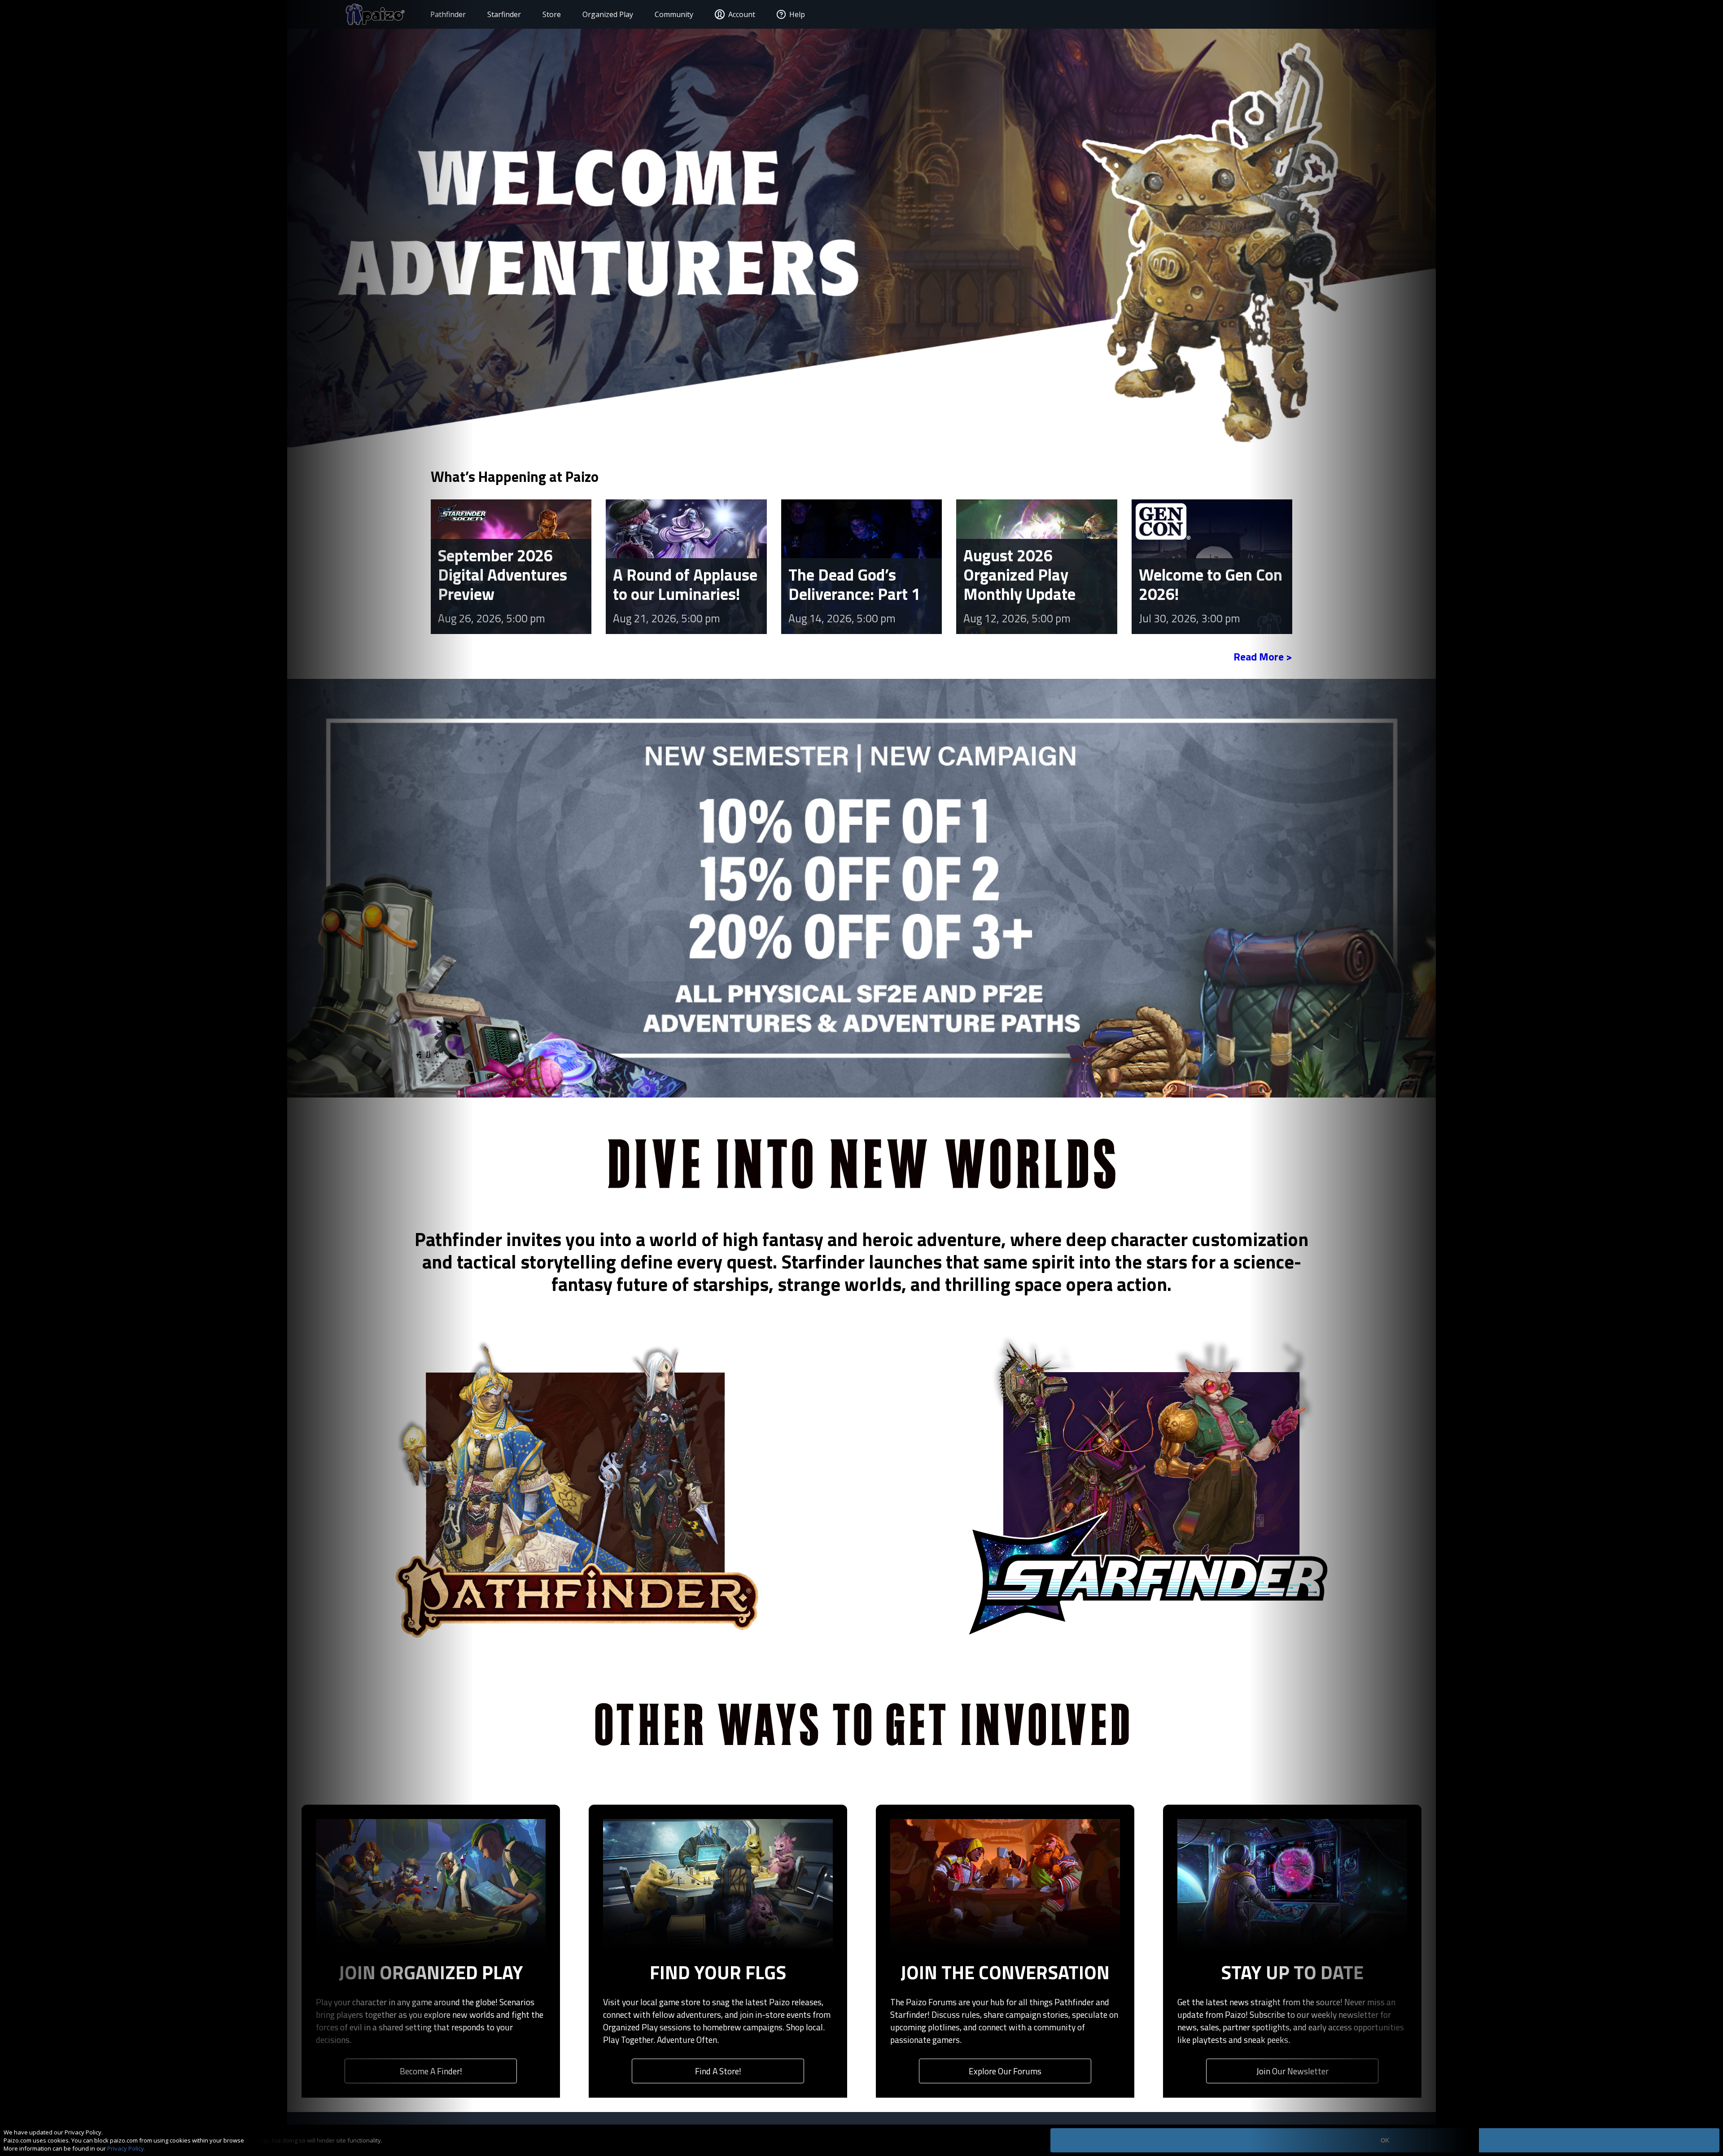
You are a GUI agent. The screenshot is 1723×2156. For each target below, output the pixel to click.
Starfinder (504, 14)
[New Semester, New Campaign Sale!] (861, 887)
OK (1385, 2141)
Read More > (1263, 656)
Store (552, 14)
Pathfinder (448, 14)
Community (674, 14)
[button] (431, 568)
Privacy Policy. (126, 2148)
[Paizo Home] (375, 14)
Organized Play (608, 14)
